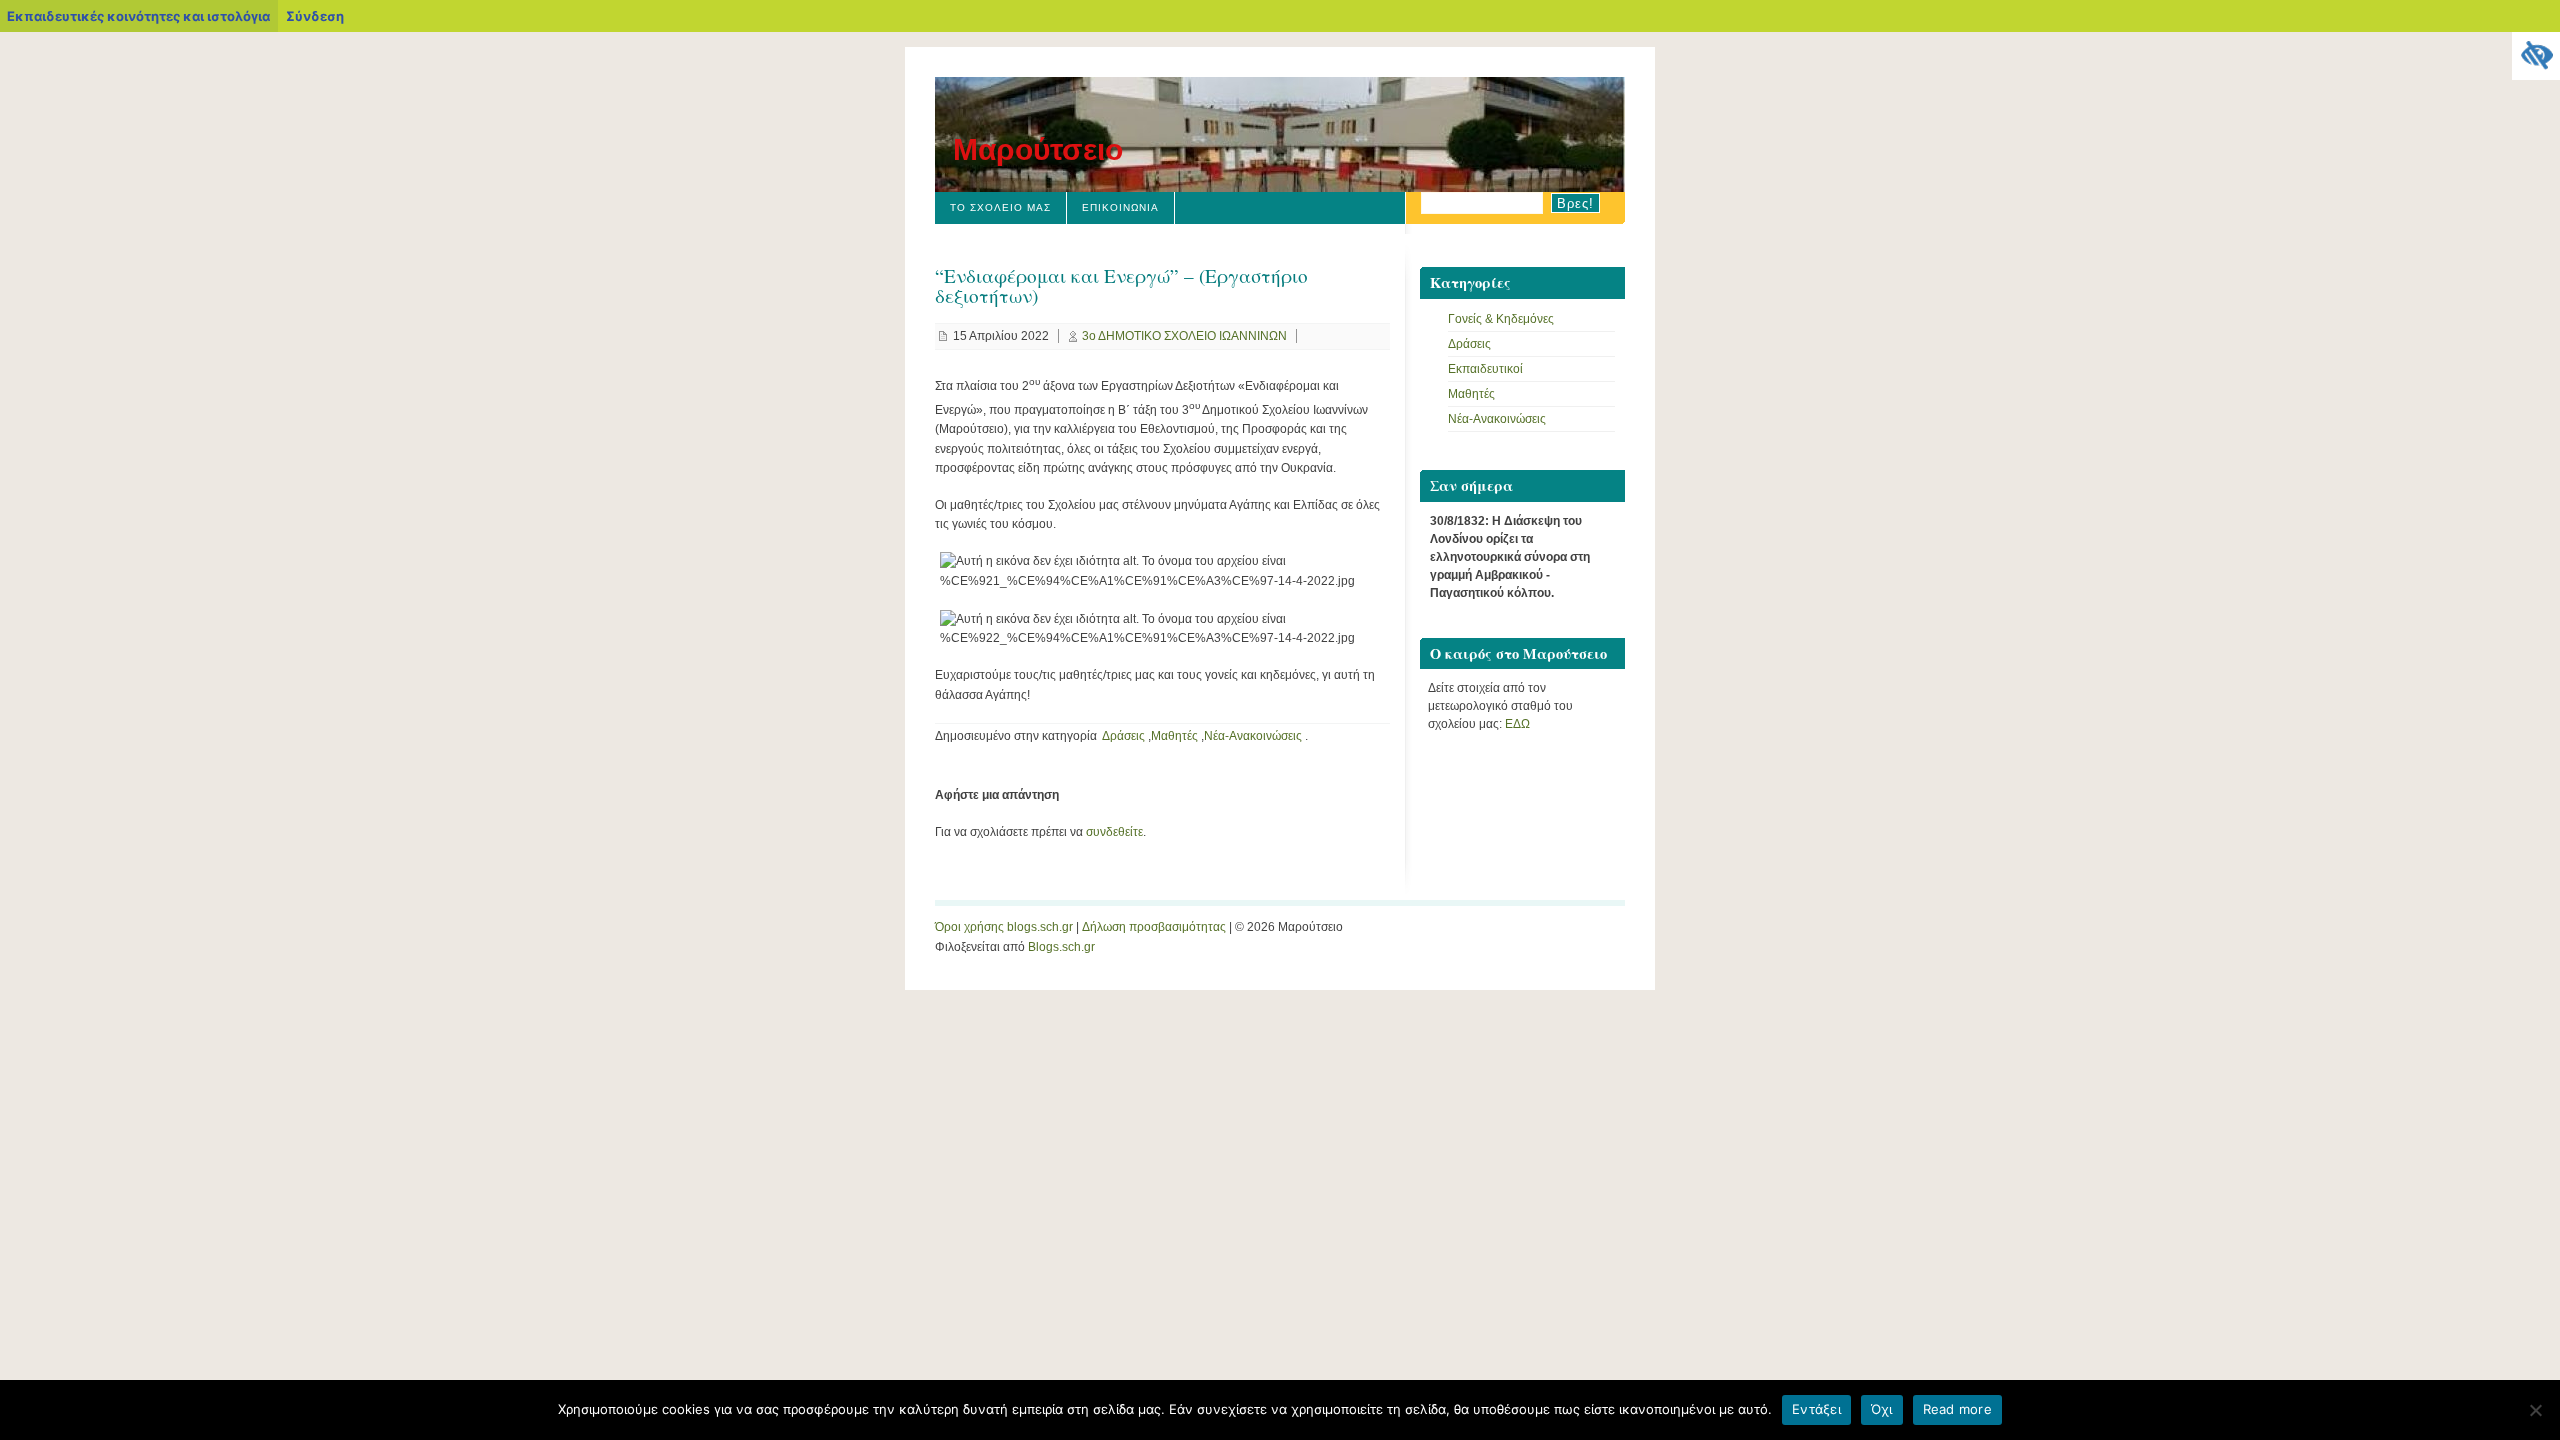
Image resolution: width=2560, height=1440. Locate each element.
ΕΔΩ (1517, 724)
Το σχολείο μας (1000, 207)
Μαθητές (1174, 736)
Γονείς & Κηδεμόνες (1501, 319)
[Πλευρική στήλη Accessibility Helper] (2536, 56)
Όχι (1882, 1409)
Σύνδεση (315, 16)
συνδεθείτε (1114, 832)
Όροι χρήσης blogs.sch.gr (1004, 927)
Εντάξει (1816, 1409)
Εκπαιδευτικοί (1485, 369)
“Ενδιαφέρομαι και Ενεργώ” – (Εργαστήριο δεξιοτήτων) (1121, 285)
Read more (1957, 1409)
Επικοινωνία (1120, 207)
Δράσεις (1123, 736)
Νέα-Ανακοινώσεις (1253, 736)
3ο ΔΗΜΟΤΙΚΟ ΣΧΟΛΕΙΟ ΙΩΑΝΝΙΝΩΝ (1184, 336)
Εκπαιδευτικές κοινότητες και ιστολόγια (138, 16)
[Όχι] (2535, 1410)
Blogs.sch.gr (1061, 947)
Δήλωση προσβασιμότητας (1154, 927)
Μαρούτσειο (1038, 149)
